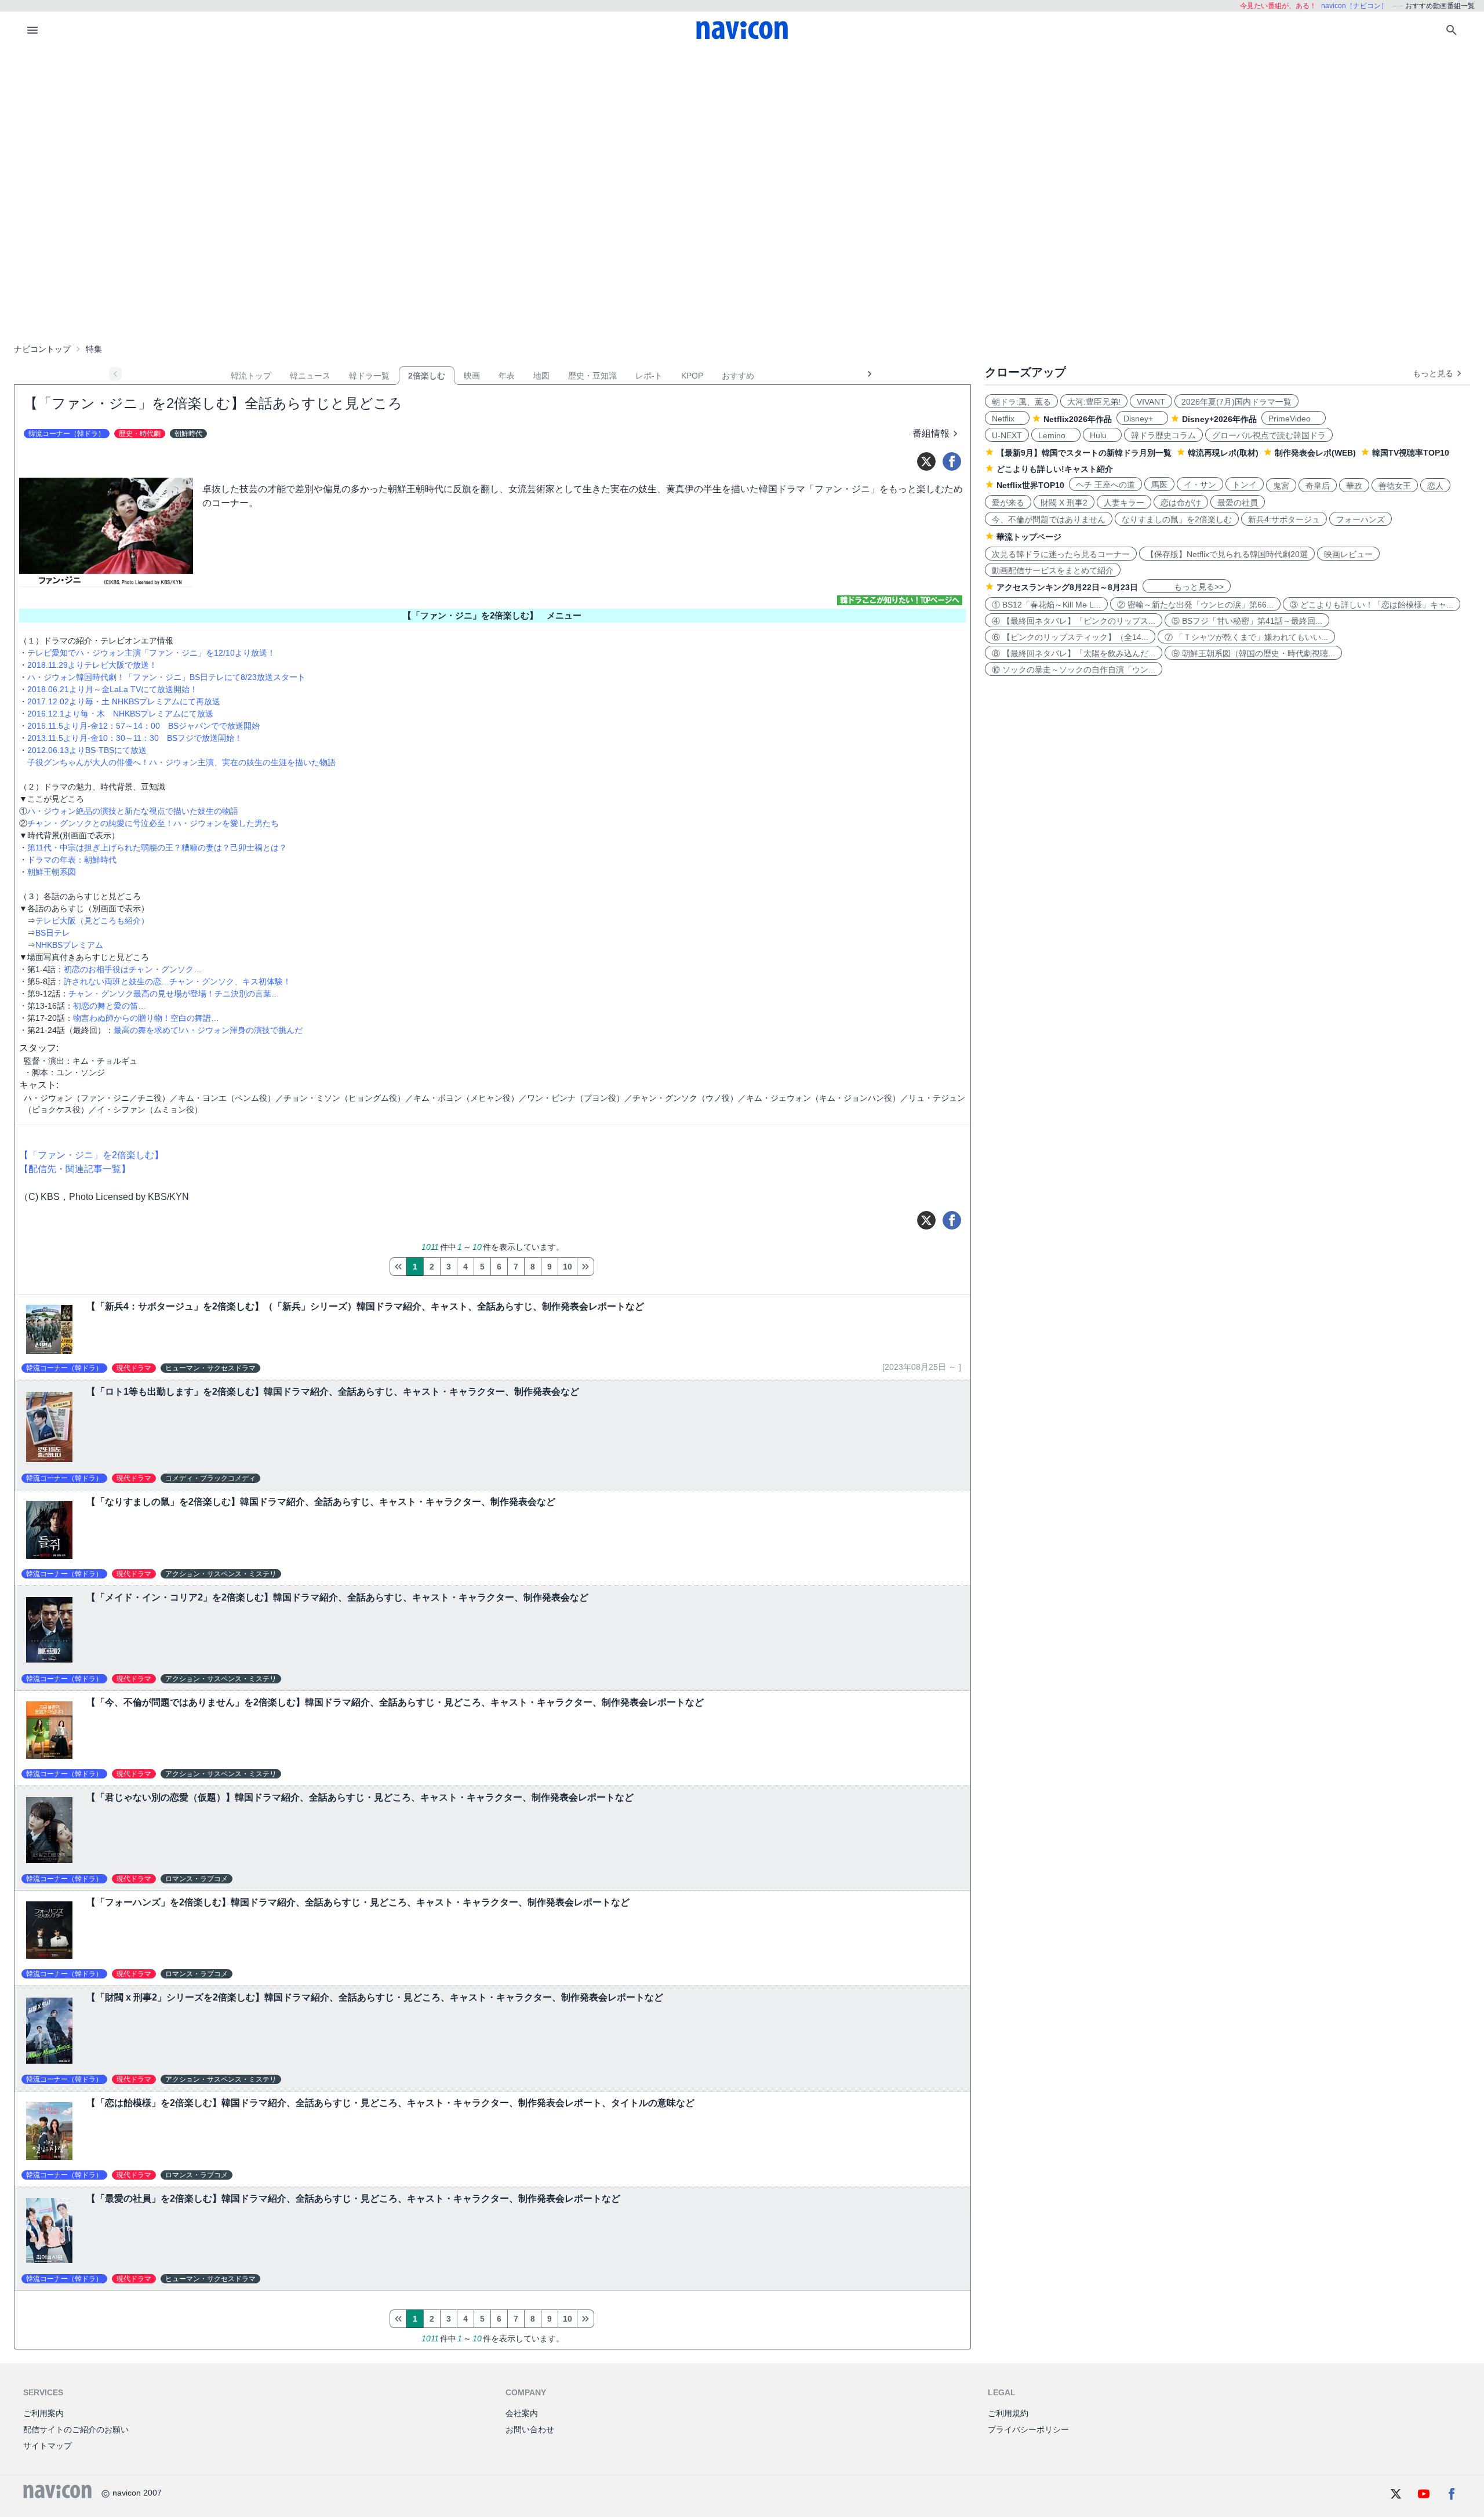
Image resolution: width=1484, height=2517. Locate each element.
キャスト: (39, 1085)
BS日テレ (53, 933)
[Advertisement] (742, 136)
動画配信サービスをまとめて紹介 (1053, 570)
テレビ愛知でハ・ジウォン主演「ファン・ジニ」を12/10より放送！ (151, 653)
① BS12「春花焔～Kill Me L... (1046, 605)
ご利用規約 (1008, 2413)
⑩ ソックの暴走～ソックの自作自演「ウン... (1074, 670)
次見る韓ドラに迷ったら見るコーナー (1061, 554)
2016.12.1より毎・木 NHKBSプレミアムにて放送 (120, 714)
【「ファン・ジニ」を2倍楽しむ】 (91, 1155)
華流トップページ (1029, 537)
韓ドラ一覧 (369, 376)
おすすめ (738, 376)
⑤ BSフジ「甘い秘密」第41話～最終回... (1247, 621)
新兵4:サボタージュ (1284, 519)
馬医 (1159, 485)
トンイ (1245, 485)
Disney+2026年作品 (1219, 419)
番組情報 (931, 433)
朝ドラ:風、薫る (1021, 402)
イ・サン (1200, 485)
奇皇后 (1318, 486)
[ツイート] (926, 461)
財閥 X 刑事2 (1064, 503)
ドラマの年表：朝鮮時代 (72, 860)
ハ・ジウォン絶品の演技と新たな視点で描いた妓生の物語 (133, 811)
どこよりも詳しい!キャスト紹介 (1055, 469)
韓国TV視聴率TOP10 (1411, 453)
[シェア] (952, 461)
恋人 (1435, 486)
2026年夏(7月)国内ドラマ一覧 (1236, 402)
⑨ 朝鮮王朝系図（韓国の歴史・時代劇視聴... (1253, 653)
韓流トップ (251, 376)
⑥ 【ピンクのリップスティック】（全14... (1070, 637)
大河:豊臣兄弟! (1094, 402)
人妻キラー (1124, 503)
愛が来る (1008, 503)
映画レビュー (1348, 554)
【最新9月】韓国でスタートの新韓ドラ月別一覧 (1084, 453)
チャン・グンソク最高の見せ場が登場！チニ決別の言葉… (174, 994)
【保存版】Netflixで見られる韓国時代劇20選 (1227, 554)
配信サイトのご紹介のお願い (76, 2429)
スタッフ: (39, 1048)
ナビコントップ (42, 349)
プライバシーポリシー (1028, 2429)
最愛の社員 (1238, 503)
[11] (585, 1267)
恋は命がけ (1181, 503)
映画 (472, 376)
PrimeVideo (1294, 419)
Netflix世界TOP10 (1030, 485)
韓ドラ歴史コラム (1163, 435)
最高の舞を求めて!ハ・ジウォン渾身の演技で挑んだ (208, 1030)
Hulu (1102, 435)
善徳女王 (1395, 486)
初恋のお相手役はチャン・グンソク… (133, 969)
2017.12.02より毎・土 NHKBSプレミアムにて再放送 (124, 701)
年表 (507, 376)
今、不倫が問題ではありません (1049, 519)
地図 (541, 376)
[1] (398, 1267)
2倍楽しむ (427, 376)
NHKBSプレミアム (69, 945)
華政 (1354, 486)
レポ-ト (649, 376)
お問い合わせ (530, 2429)
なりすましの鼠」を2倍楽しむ (1177, 519)
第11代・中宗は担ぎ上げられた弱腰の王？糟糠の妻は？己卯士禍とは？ (157, 848)
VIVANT (1151, 402)
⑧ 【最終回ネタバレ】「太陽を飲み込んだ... (1074, 653)
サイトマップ (48, 2446)
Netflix (1007, 419)
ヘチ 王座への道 (1105, 485)
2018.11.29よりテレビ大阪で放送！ (92, 665)
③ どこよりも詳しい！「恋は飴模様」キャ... (1372, 605)
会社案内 (522, 2413)
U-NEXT (1007, 435)
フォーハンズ (1361, 519)
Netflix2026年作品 (1078, 419)
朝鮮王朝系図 (52, 872)
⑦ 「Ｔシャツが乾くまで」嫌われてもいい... (1246, 637)
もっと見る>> (1187, 587)
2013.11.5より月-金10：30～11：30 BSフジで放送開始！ (135, 738)
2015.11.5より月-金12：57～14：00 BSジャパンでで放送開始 (143, 726)
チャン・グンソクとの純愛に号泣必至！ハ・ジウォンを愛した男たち (153, 823)
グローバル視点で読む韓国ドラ (1269, 435)
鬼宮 (1281, 486)
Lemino (1056, 435)
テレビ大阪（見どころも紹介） (92, 921)
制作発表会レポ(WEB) (1315, 453)
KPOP (692, 376)
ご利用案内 (43, 2413)
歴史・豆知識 (592, 376)
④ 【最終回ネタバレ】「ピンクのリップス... (1074, 621)
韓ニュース (310, 376)
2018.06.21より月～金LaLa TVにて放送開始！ (112, 689)
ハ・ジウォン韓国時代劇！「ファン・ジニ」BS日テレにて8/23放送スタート (166, 677)
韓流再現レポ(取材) (1223, 453)
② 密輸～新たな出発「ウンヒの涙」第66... (1195, 605)
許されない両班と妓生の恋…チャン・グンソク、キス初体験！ (177, 981)
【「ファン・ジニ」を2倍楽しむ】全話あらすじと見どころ (213, 403)
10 (568, 1267)
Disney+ (1142, 419)
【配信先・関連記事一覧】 (75, 1169)
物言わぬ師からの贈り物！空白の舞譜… (146, 1018)
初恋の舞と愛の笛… (110, 1006)
